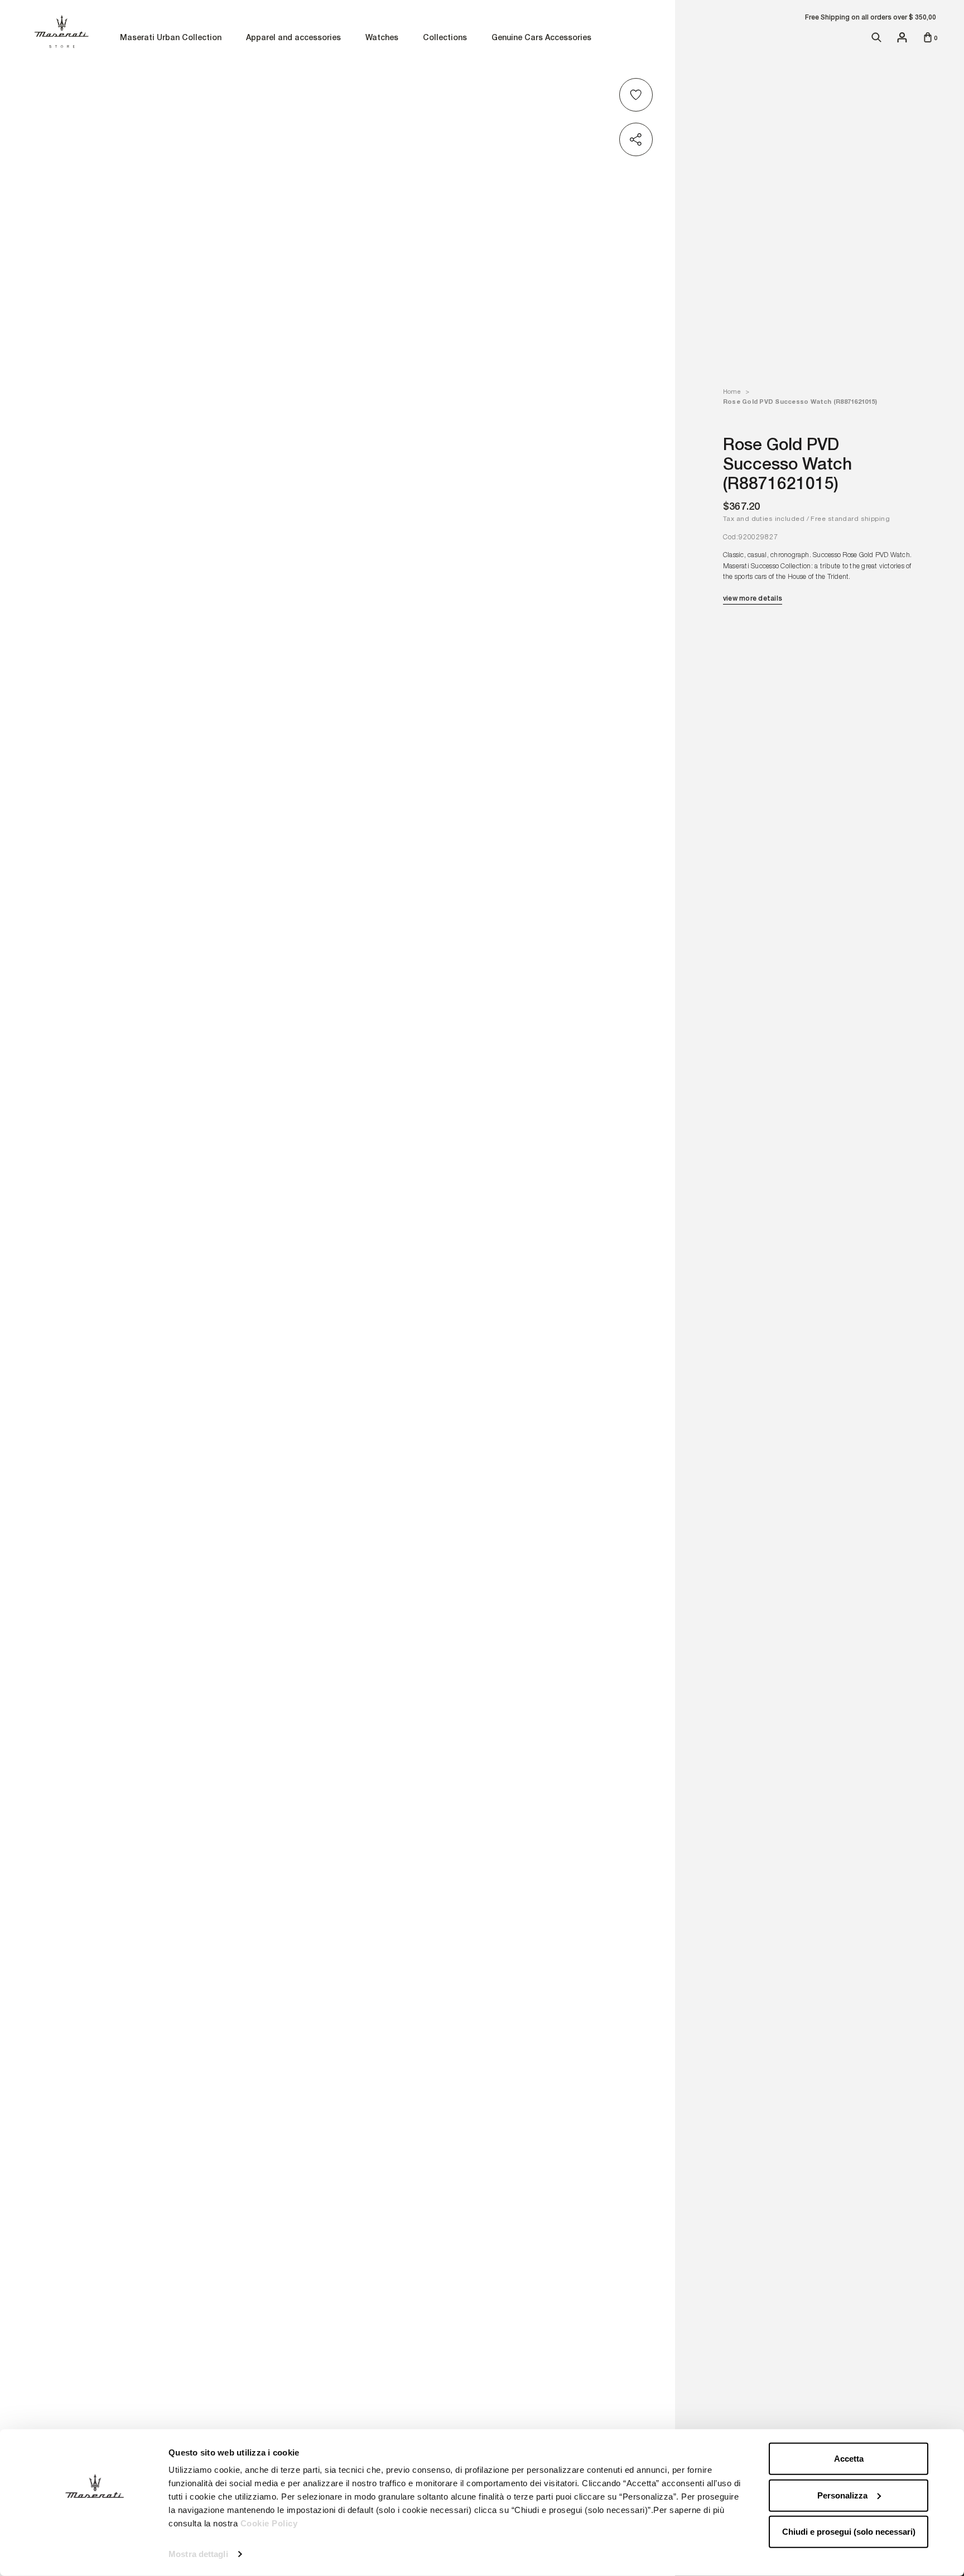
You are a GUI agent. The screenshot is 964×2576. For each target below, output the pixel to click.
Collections (445, 38)
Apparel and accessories (293, 38)
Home (732, 392)
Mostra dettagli (198, 2554)
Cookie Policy (269, 2523)
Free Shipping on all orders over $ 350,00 (871, 17)
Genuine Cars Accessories (541, 38)
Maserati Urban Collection (171, 38)
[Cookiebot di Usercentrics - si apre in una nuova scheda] (95, 2554)
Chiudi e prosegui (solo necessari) (849, 2532)
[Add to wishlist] (638, 95)
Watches (382, 38)
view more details (753, 598)
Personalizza (842, 2495)
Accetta (849, 2459)
